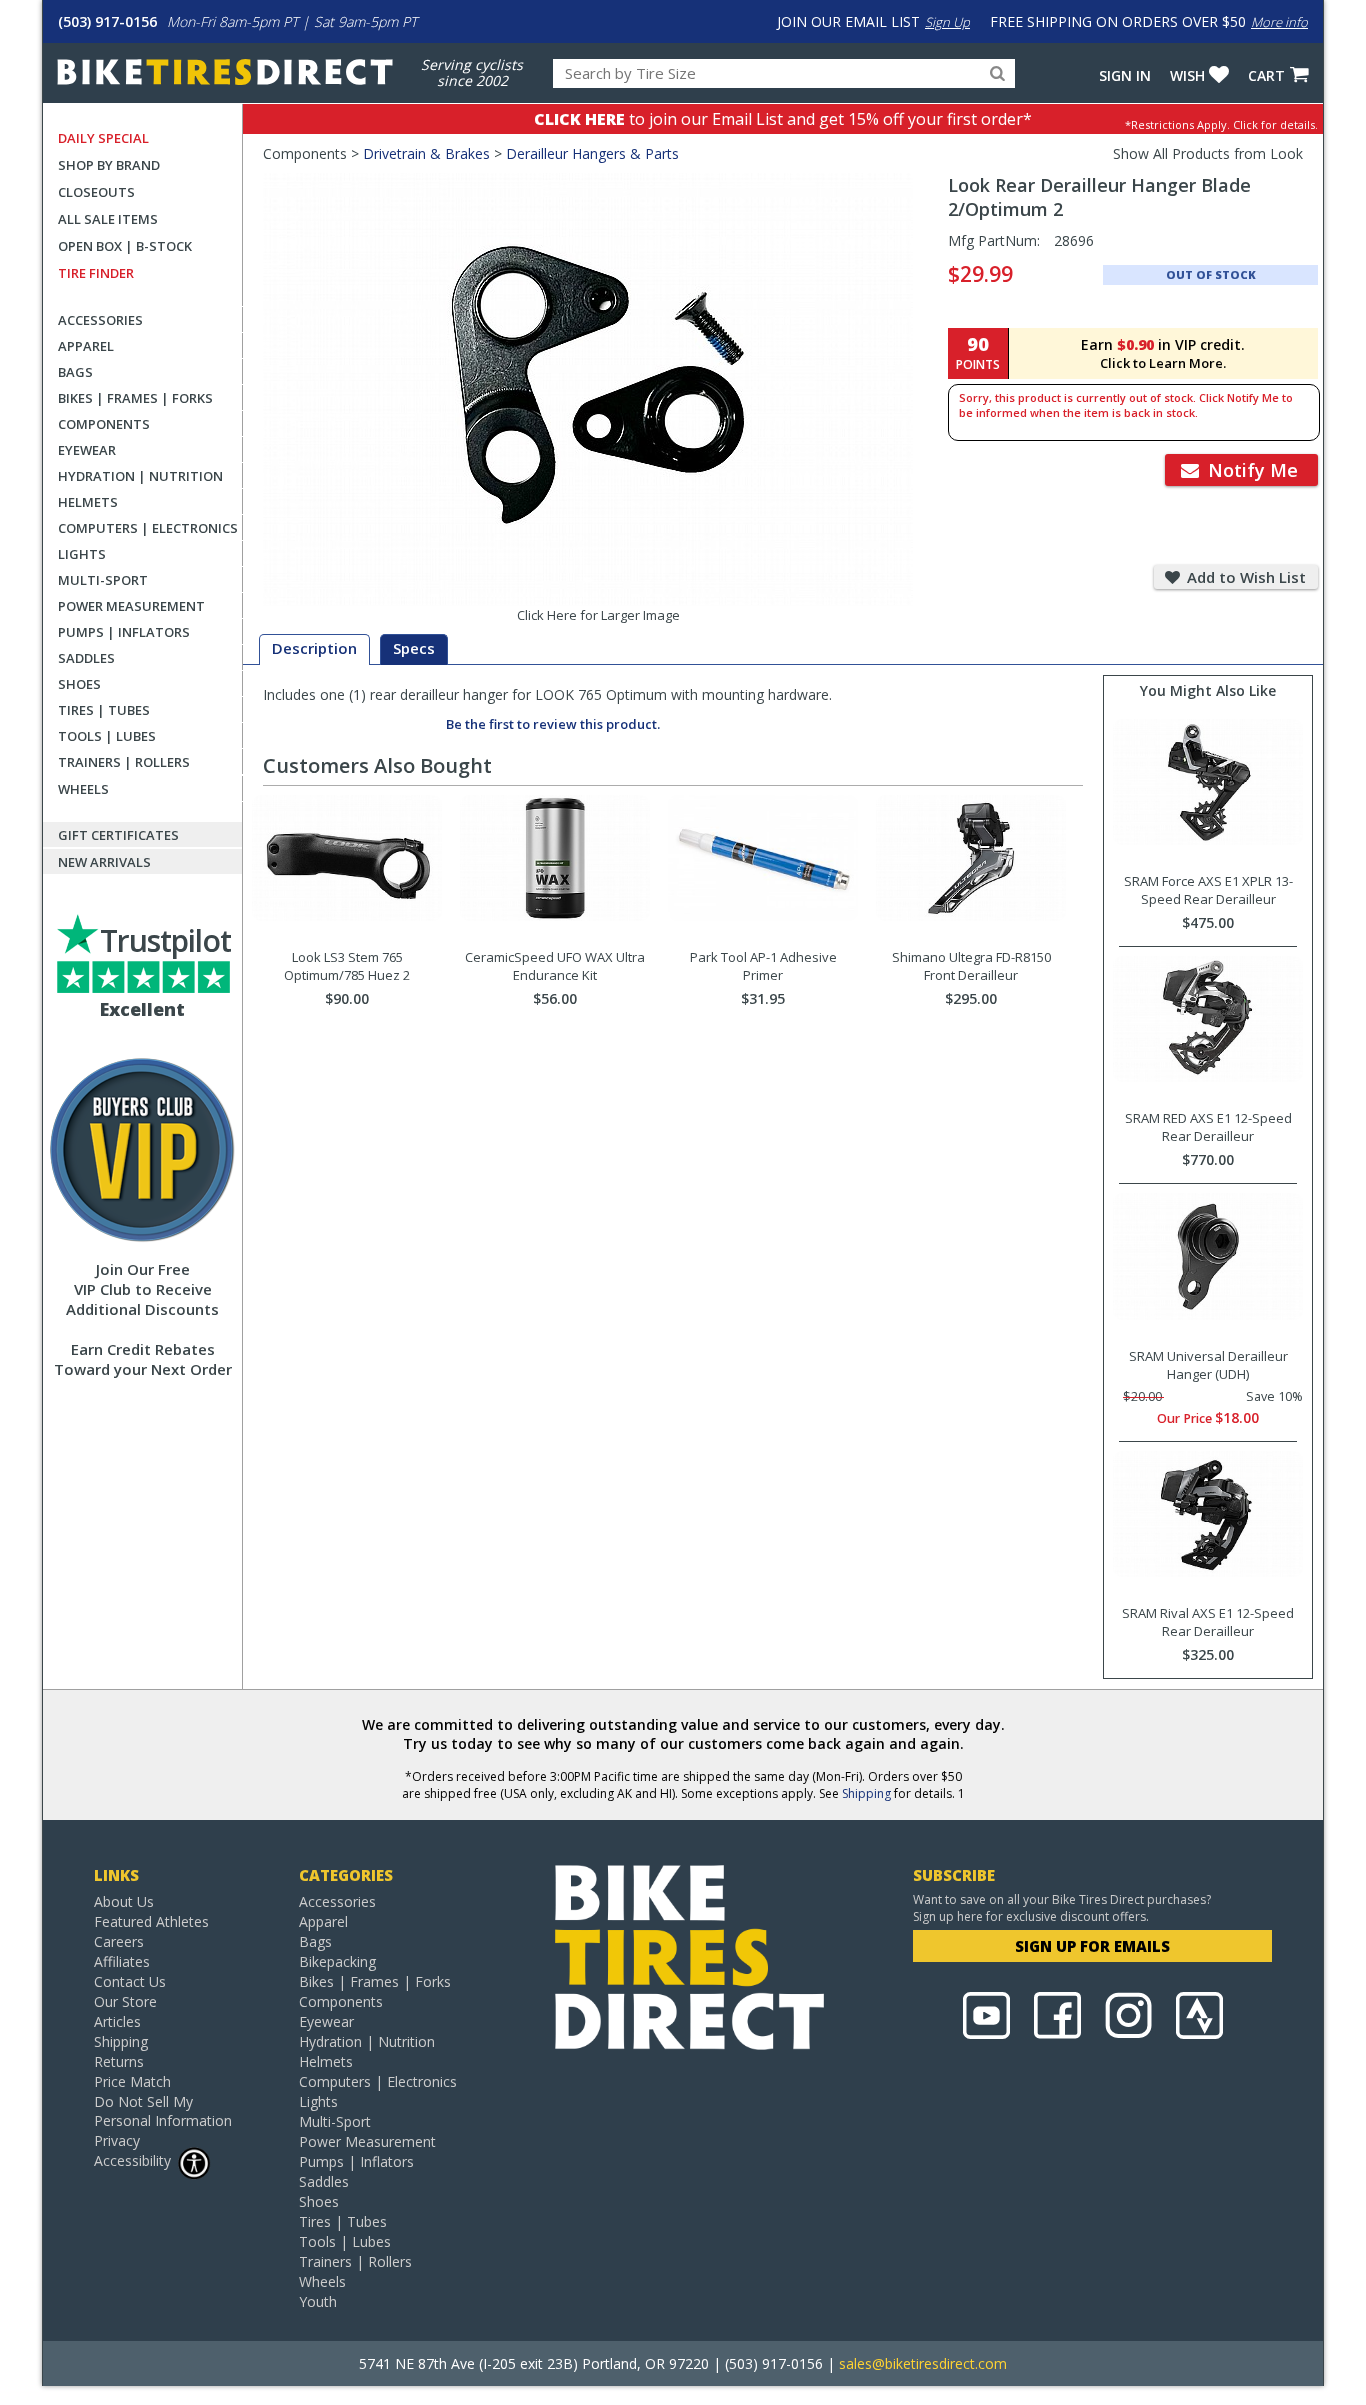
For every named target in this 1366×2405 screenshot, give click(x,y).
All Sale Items (108, 219)
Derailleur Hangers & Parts (592, 153)
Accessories (100, 320)
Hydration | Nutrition (140, 476)
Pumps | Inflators (124, 632)
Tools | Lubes (107, 736)
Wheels (83, 789)
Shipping (866, 1793)
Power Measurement (131, 606)
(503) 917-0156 (107, 21)
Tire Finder (96, 273)
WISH (1187, 75)
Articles (117, 2021)
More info (1279, 22)
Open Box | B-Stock (125, 246)
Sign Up (947, 22)
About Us (124, 1901)
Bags (75, 372)
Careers (119, 1941)
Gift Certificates (118, 835)
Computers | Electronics (148, 528)
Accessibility (132, 2160)
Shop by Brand (109, 165)
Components (104, 424)
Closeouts (96, 192)
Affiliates (122, 1961)
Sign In (1125, 75)
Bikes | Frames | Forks (135, 398)
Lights (82, 554)
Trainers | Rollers (124, 762)
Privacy (117, 2140)
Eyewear (87, 450)
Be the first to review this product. (553, 724)
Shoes (79, 684)
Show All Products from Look (1208, 153)
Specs (414, 648)
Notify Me (1250, 470)
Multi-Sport (103, 580)
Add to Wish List (1244, 577)
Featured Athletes (151, 1921)
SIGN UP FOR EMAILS (1092, 1946)
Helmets (88, 502)
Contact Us (130, 1981)
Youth (318, 2301)
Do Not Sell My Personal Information (163, 2111)
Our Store (125, 2001)
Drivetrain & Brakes (426, 153)
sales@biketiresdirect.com (923, 2363)
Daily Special (103, 138)
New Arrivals (104, 862)
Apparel (86, 346)
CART (1266, 75)
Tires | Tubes (104, 710)
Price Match (132, 2081)
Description (314, 648)
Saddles (86, 658)
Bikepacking (337, 1961)
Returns (119, 2061)
